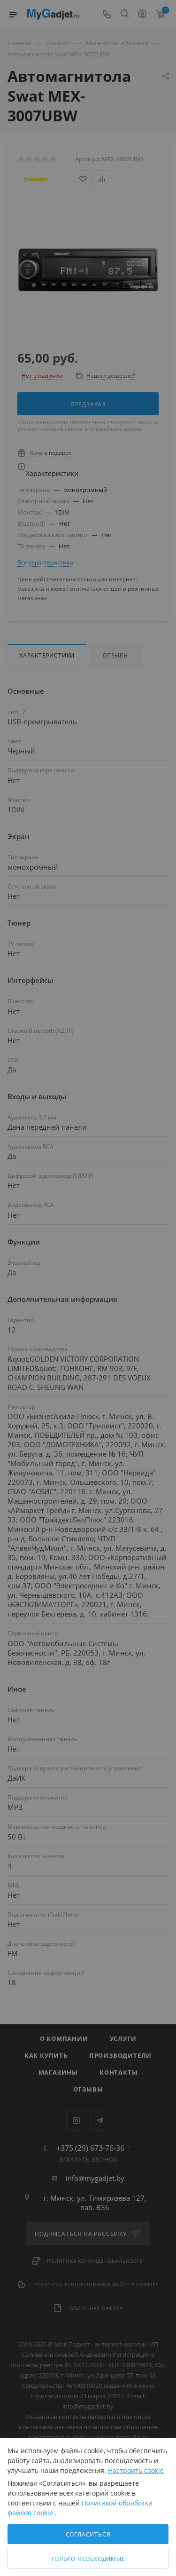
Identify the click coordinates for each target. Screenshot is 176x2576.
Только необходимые (88, 2559)
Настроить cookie (136, 2470)
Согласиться (88, 2534)
